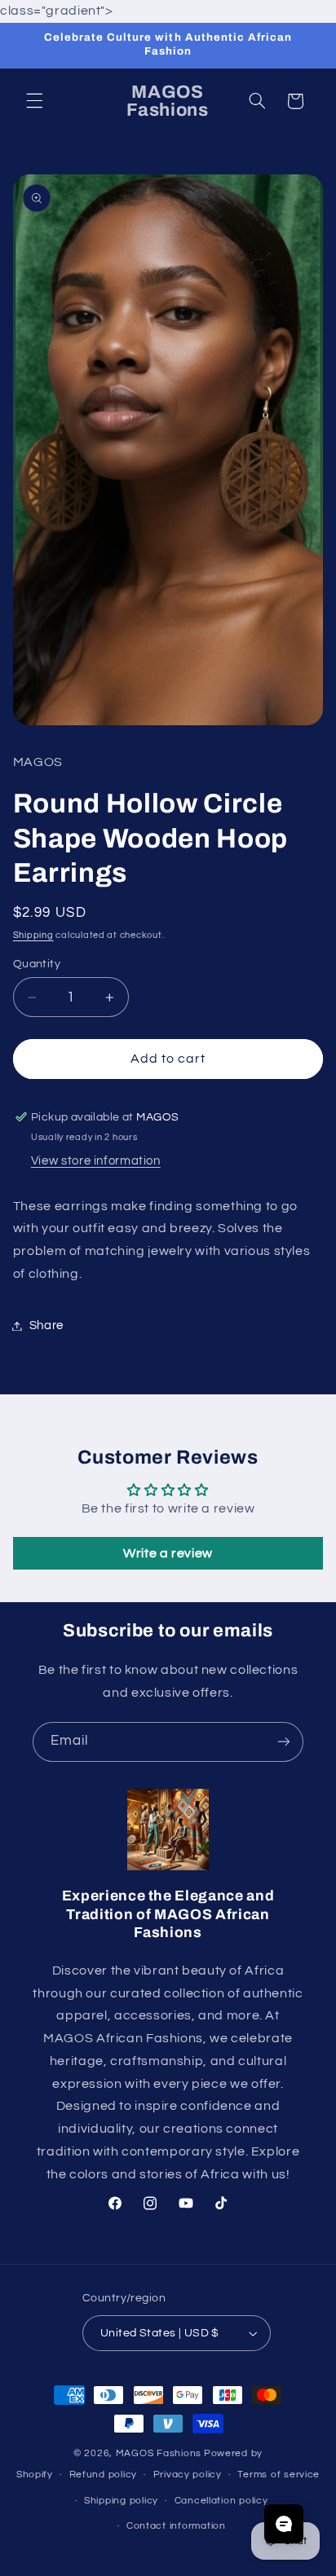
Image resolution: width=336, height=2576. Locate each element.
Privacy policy (188, 2475)
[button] (34, 101)
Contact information (176, 2526)
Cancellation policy (221, 2501)
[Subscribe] (284, 1742)
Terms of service (279, 2475)
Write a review (168, 1553)
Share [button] (46, 1325)
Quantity (37, 964)
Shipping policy (121, 2501)
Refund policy (104, 2475)
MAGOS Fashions (159, 2453)
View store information (96, 1161)
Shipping (33, 935)
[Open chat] (284, 2524)
